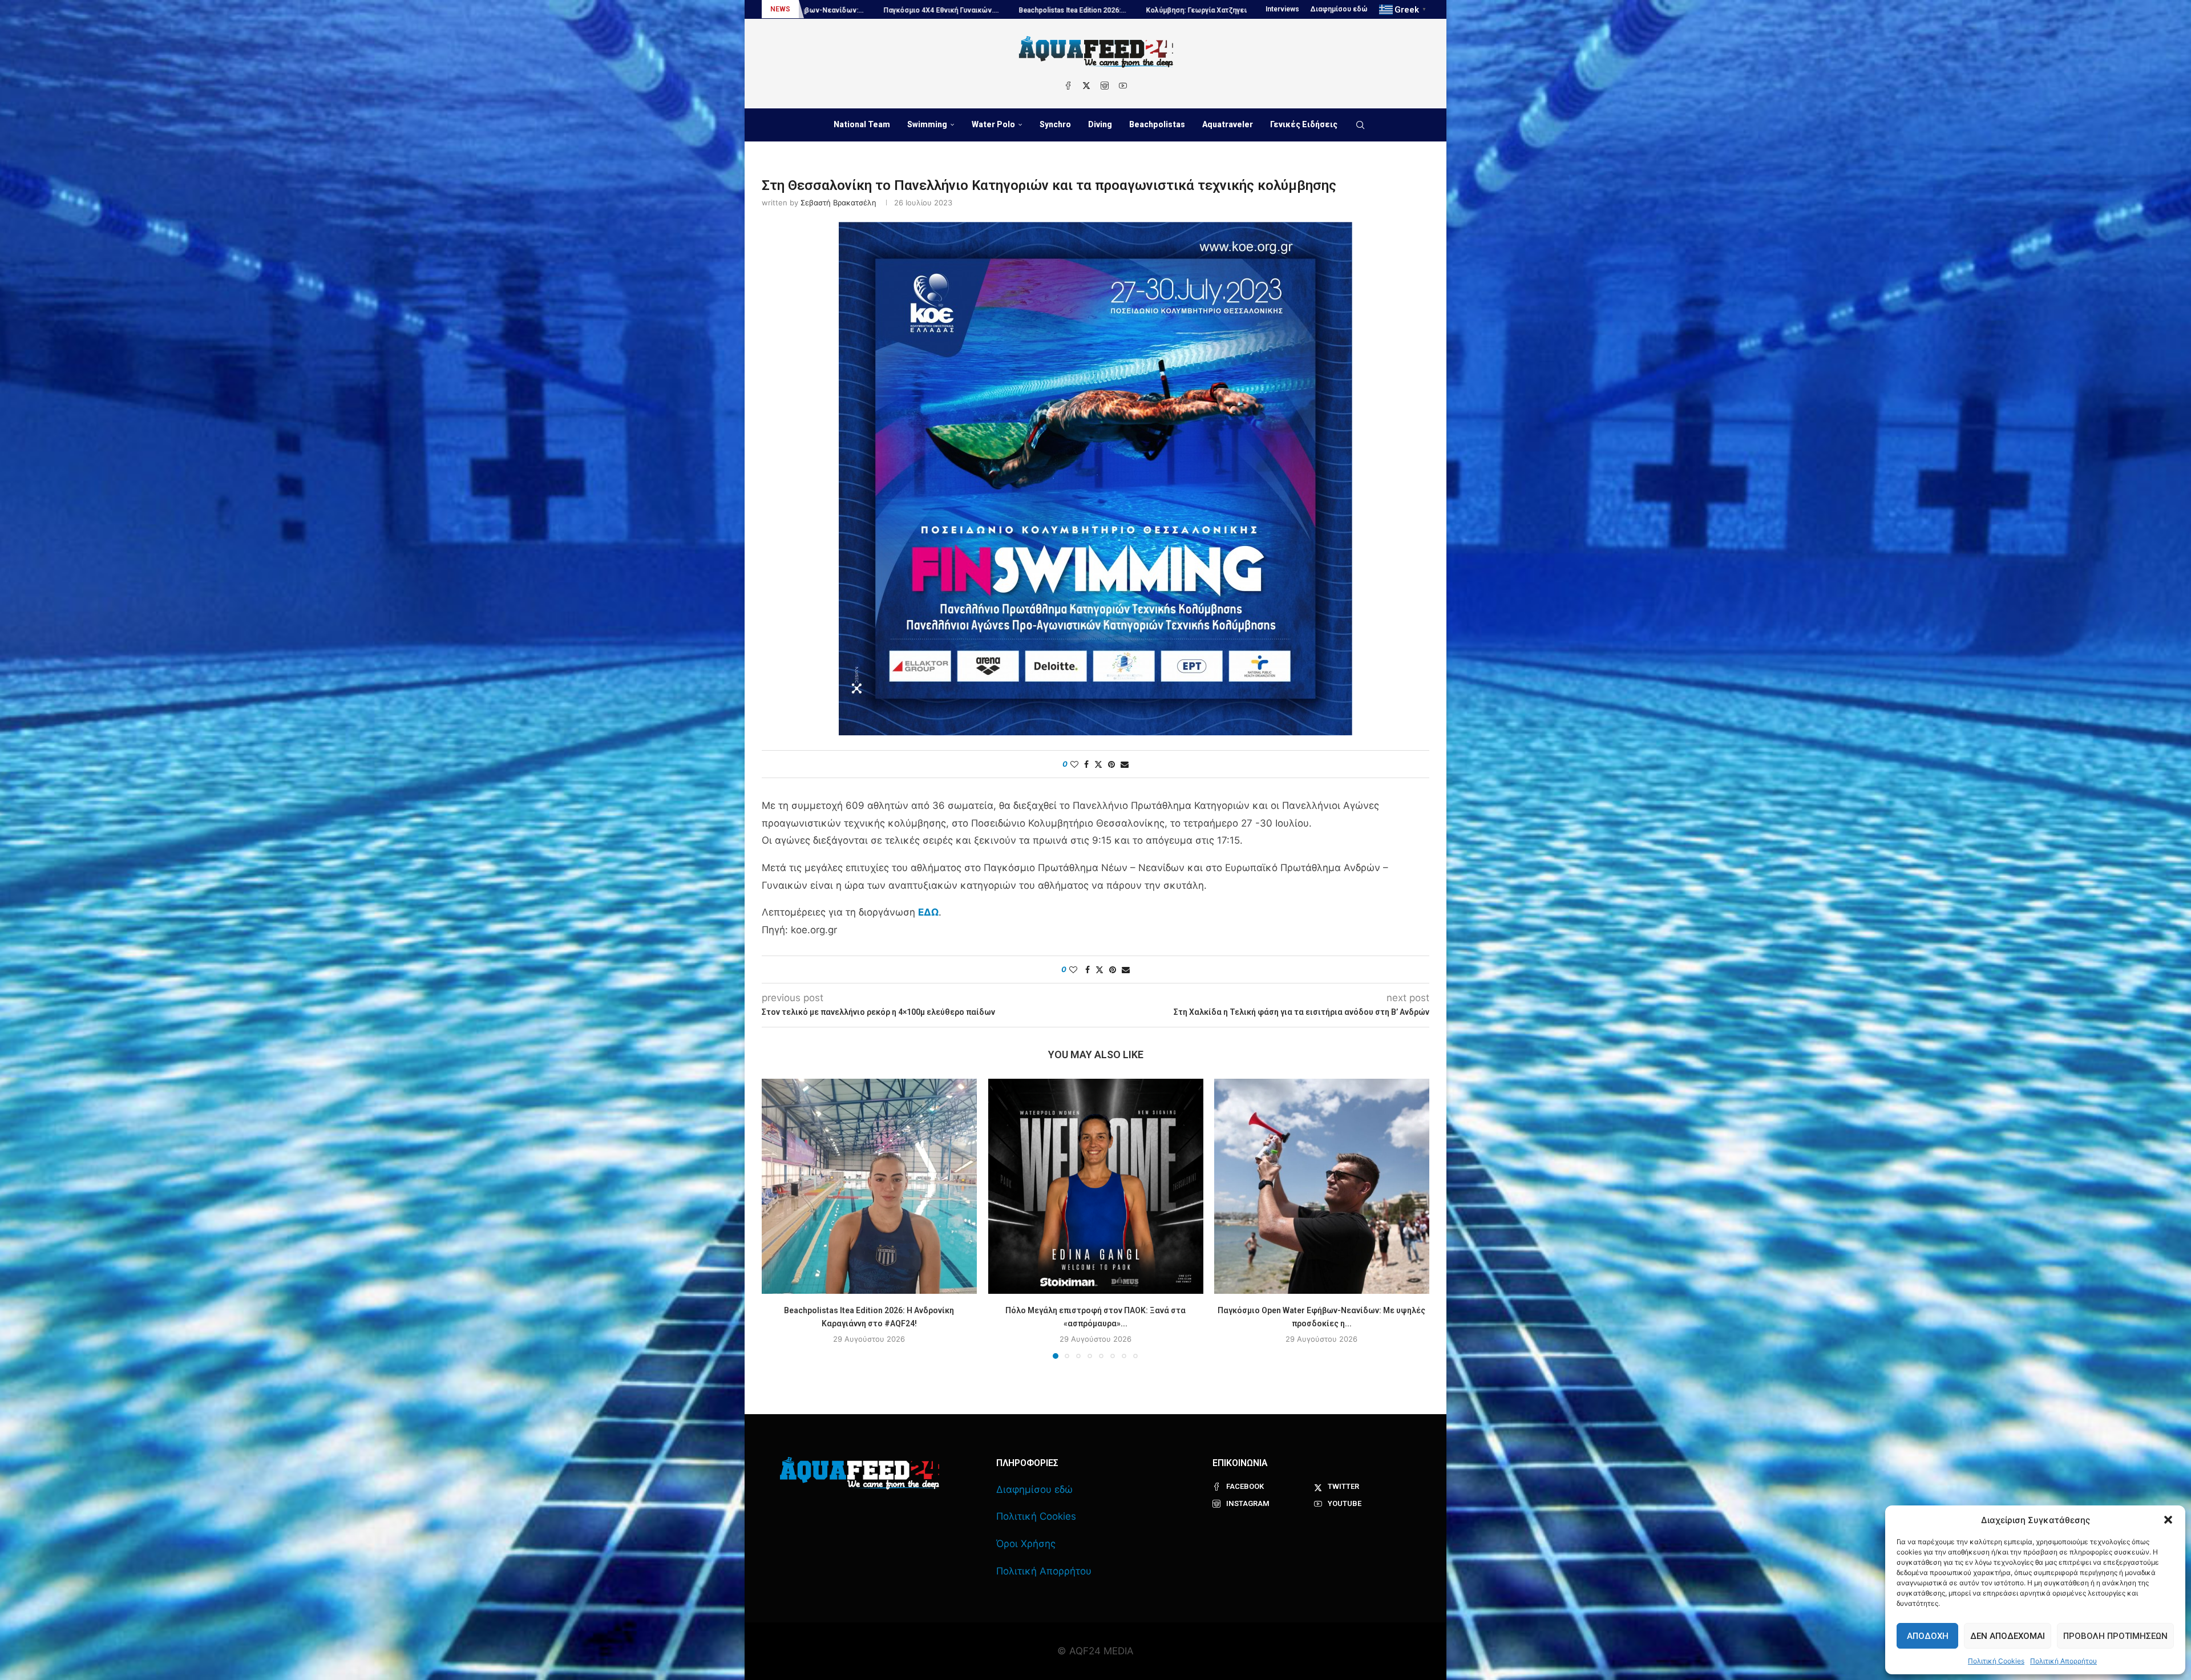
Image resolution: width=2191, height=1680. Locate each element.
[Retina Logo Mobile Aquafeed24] (860, 1473)
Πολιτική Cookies (1996, 1661)
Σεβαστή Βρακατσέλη (838, 203)
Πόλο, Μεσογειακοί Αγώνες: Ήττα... (846, 10)
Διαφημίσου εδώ (1339, 9)
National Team (862, 124)
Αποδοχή (1928, 1636)
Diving (1100, 124)
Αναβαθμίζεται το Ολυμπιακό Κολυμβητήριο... (1135, 10)
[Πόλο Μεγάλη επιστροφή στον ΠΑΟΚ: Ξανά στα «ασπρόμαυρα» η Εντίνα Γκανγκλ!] (1096, 1186)
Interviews (1282, 9)
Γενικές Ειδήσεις (1304, 124)
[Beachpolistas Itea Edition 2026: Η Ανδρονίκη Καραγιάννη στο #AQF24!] (869, 1186)
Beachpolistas (1157, 124)
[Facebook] (1068, 86)
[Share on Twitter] (1098, 764)
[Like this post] (1074, 764)
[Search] (1360, 125)
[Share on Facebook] (1086, 764)
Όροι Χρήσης (1026, 1544)
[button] (2168, 1520)
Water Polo (993, 124)
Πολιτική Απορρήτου (2063, 1661)
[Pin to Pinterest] (1111, 764)
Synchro (1055, 124)
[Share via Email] (1125, 764)
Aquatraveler (1228, 124)
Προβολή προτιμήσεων (2115, 1636)
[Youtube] (1123, 86)
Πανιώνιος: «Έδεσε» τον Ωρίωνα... (982, 10)
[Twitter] (1086, 86)
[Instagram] (1105, 86)
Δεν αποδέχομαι (2008, 1636)
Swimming (927, 124)
